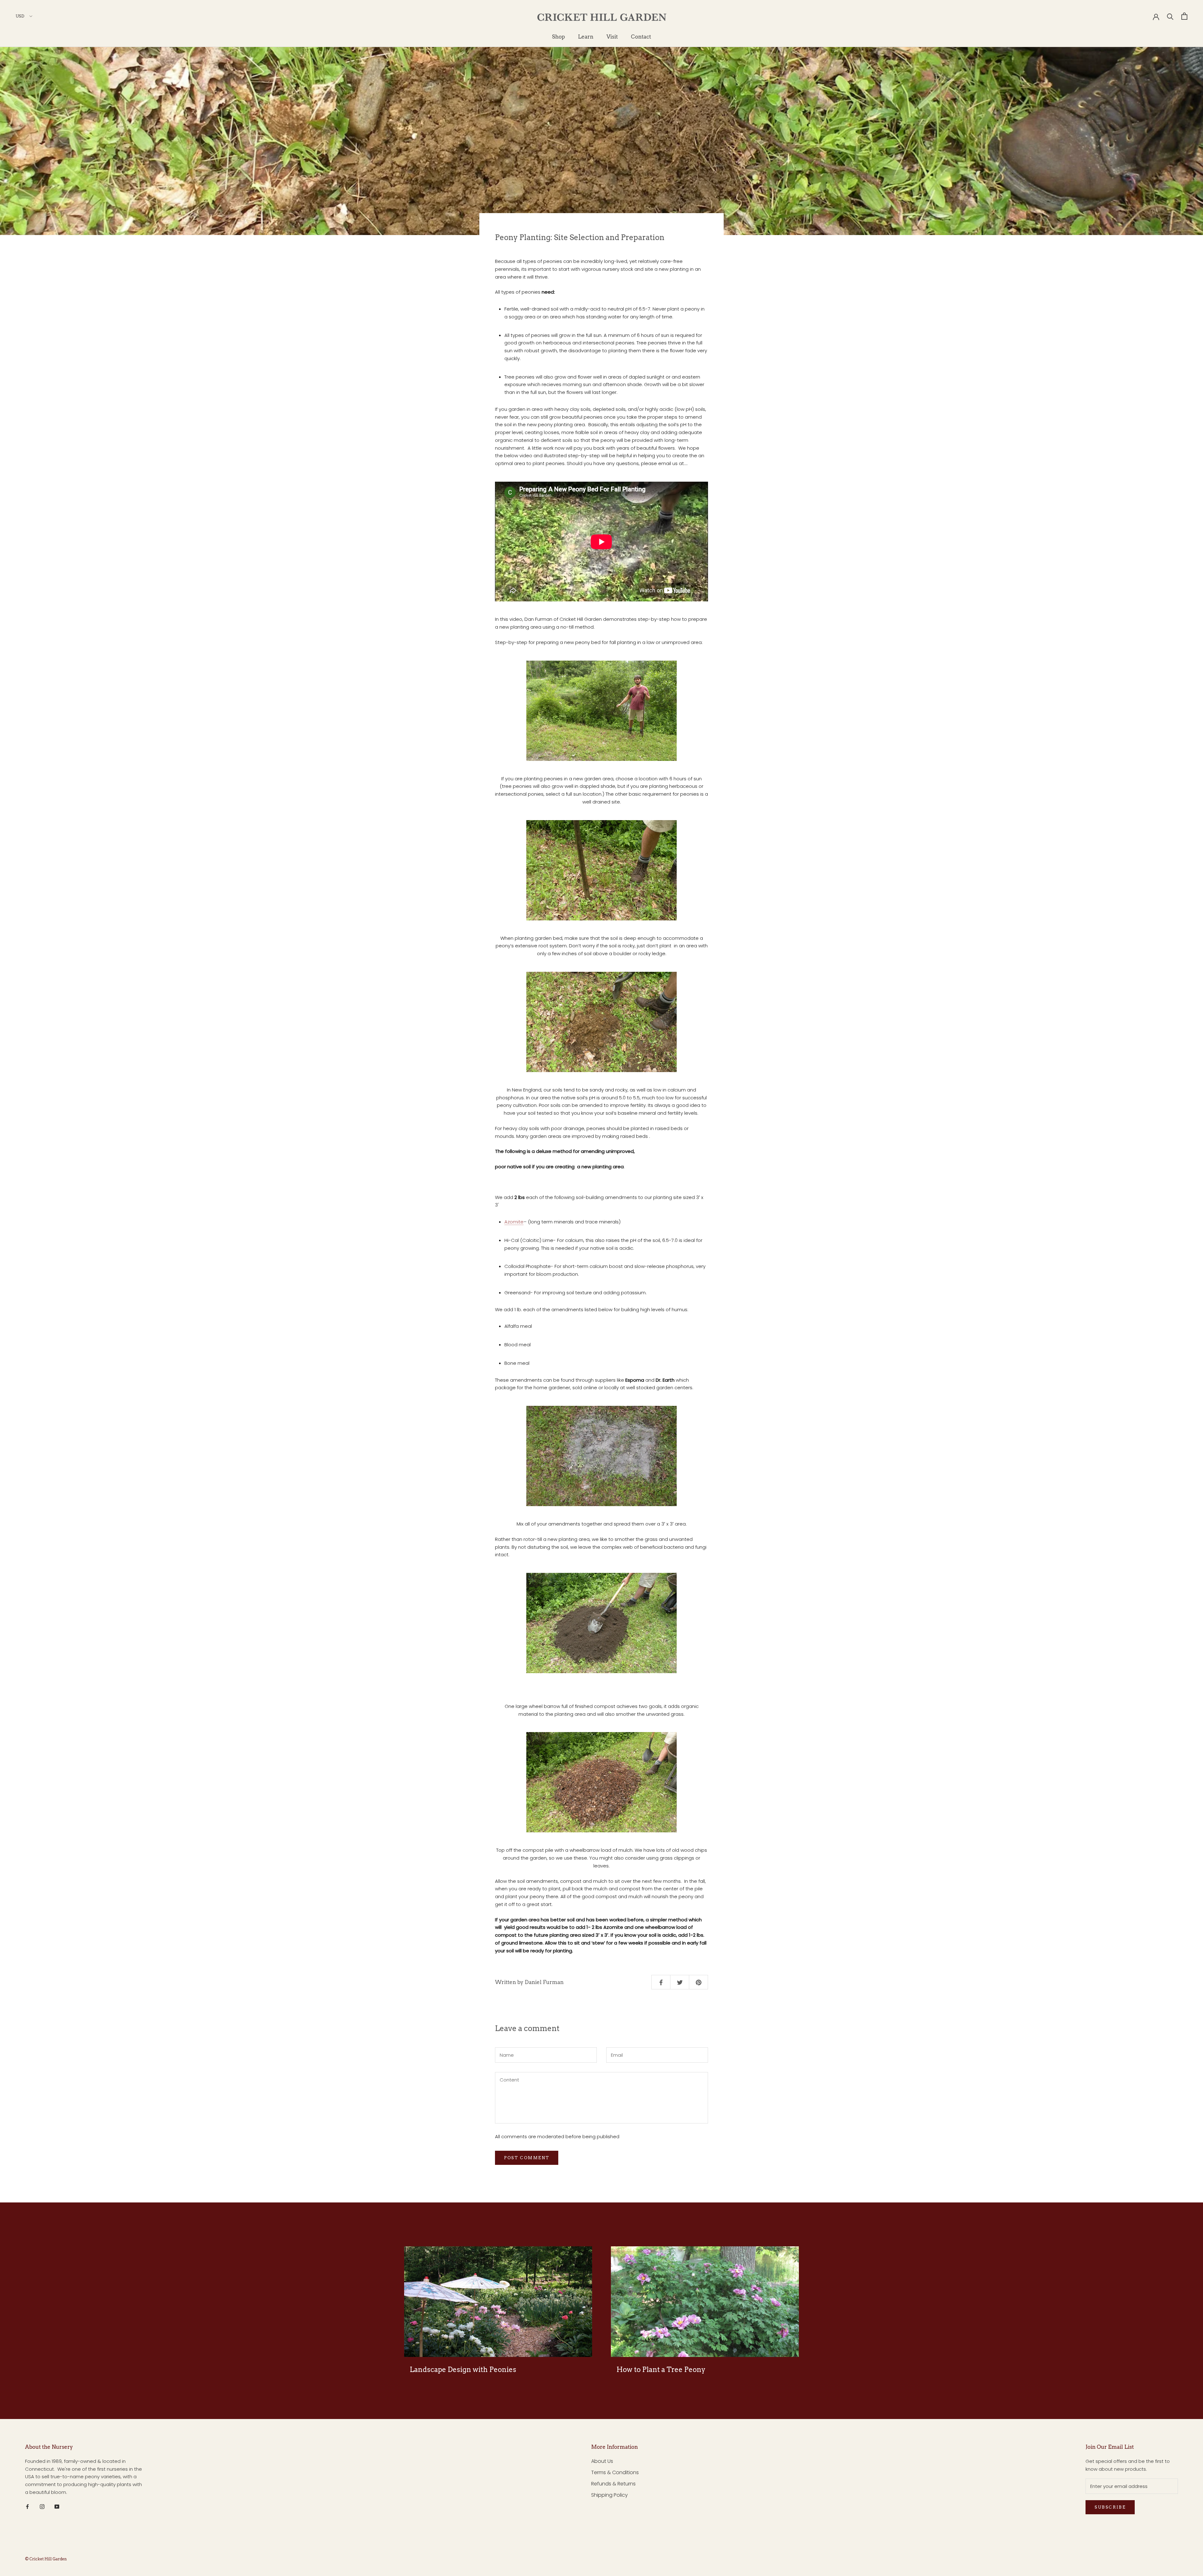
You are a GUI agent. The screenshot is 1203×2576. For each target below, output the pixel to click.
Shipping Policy (609, 2495)
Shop (558, 37)
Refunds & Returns (613, 2484)
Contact (641, 37)
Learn (586, 37)
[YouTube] (57, 2507)
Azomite (514, 1222)
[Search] (1170, 16)
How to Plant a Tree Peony (661, 2369)
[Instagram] (42, 2507)
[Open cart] (1184, 16)
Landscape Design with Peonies (463, 2369)
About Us (602, 2461)
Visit (612, 37)
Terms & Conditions (615, 2472)
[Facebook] (27, 2507)
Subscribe (1110, 2507)
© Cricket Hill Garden (46, 2559)
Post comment (527, 2158)
